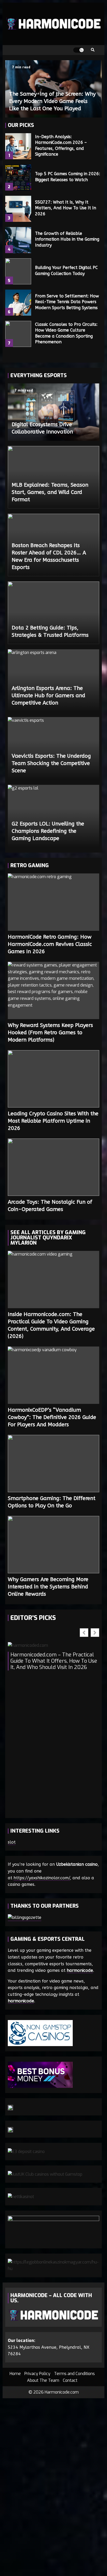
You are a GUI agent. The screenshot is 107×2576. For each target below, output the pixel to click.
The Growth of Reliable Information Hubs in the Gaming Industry (18, 240)
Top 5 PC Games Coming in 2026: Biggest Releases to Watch (18, 178)
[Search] (93, 50)
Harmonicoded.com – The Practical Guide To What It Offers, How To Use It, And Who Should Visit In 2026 (54, 1661)
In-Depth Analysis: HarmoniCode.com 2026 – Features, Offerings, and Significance (18, 146)
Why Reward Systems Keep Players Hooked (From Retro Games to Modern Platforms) (53, 990)
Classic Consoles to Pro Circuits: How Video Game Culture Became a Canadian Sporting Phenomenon (18, 334)
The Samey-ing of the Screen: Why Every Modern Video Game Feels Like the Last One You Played (52, 101)
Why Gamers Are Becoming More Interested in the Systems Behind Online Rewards (53, 1545)
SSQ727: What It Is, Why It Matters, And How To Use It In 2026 (18, 209)
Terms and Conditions (74, 2374)
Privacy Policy (37, 2374)
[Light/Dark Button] (78, 50)
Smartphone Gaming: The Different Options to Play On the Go (53, 1464)
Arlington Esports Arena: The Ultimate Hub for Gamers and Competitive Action (48, 696)
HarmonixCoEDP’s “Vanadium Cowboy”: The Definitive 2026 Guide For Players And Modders (53, 1375)
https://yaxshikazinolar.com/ (42, 1878)
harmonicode (80, 1970)
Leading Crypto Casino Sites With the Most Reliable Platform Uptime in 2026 (53, 1079)
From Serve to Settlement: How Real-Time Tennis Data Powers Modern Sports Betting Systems (18, 303)
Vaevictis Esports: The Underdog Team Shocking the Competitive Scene (51, 763)
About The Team (43, 2380)
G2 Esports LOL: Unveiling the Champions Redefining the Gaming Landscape (48, 831)
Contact (70, 2380)
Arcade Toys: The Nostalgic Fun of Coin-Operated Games (53, 1167)
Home (15, 2374)
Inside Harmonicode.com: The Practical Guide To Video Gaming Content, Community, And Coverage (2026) (53, 1280)
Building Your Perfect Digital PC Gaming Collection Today (18, 271)
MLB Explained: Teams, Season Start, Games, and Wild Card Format (50, 492)
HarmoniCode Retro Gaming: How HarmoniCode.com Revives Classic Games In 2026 (53, 902)
